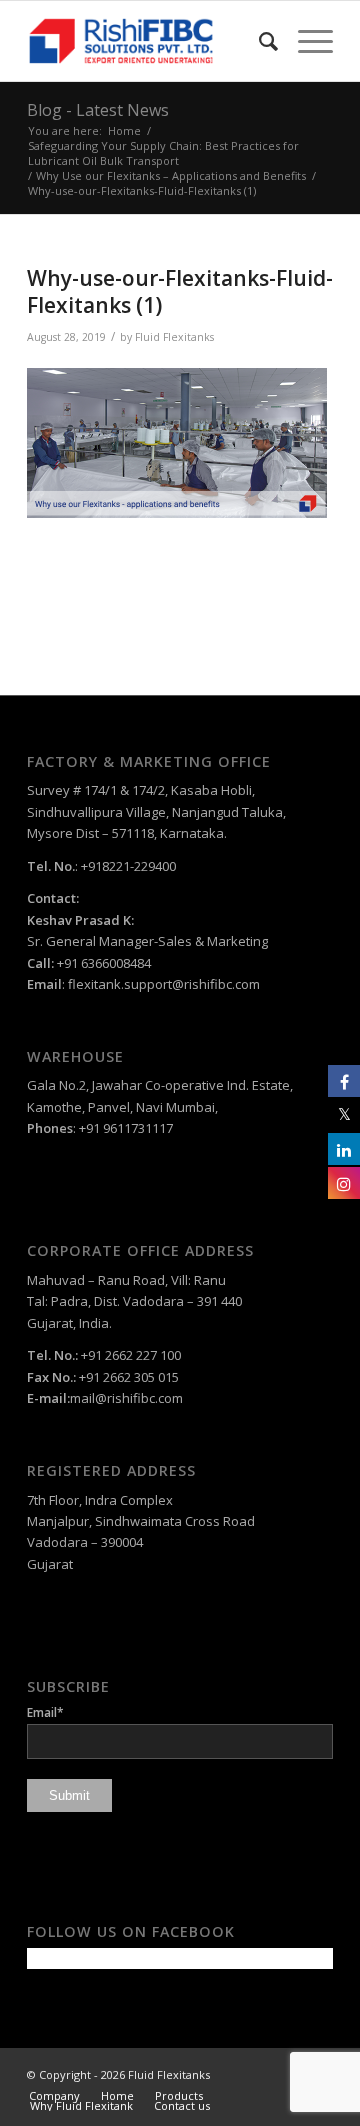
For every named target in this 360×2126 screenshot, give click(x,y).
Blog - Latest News (98, 110)
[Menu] (305, 41)
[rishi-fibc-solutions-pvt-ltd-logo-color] (149, 41)
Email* (45, 1712)
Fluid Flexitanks (174, 337)
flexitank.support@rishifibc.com (164, 984)
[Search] (258, 41)
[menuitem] (258, 41)
